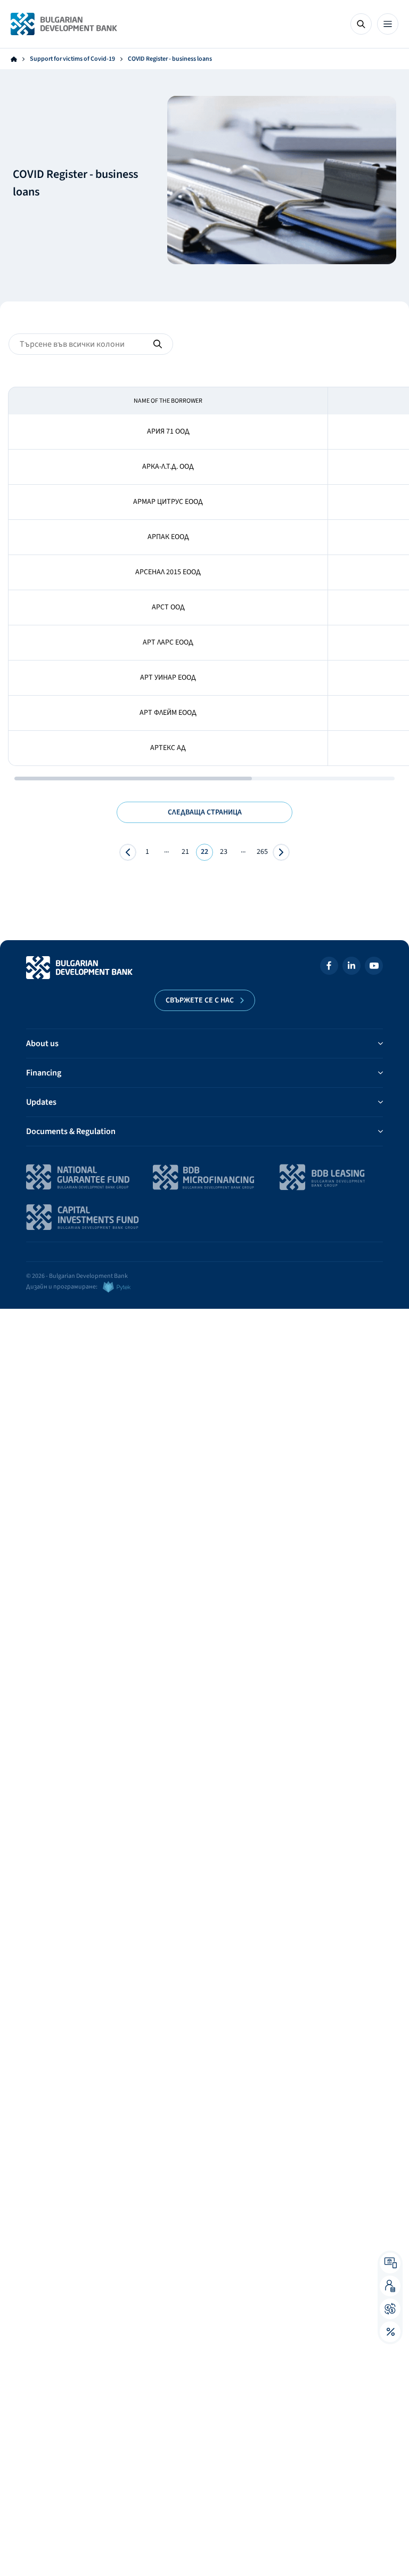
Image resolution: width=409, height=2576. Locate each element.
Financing (44, 1073)
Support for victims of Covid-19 (72, 59)
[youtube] (374, 968)
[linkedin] (351, 968)
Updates (41, 1102)
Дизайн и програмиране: (62, 1287)
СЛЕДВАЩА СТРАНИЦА (205, 812)
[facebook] (329, 968)
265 (262, 852)
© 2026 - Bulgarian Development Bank (77, 1276)
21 (185, 852)
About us (42, 1044)
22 (204, 852)
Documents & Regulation (71, 1131)
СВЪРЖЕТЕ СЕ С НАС (200, 1000)
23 (224, 852)
